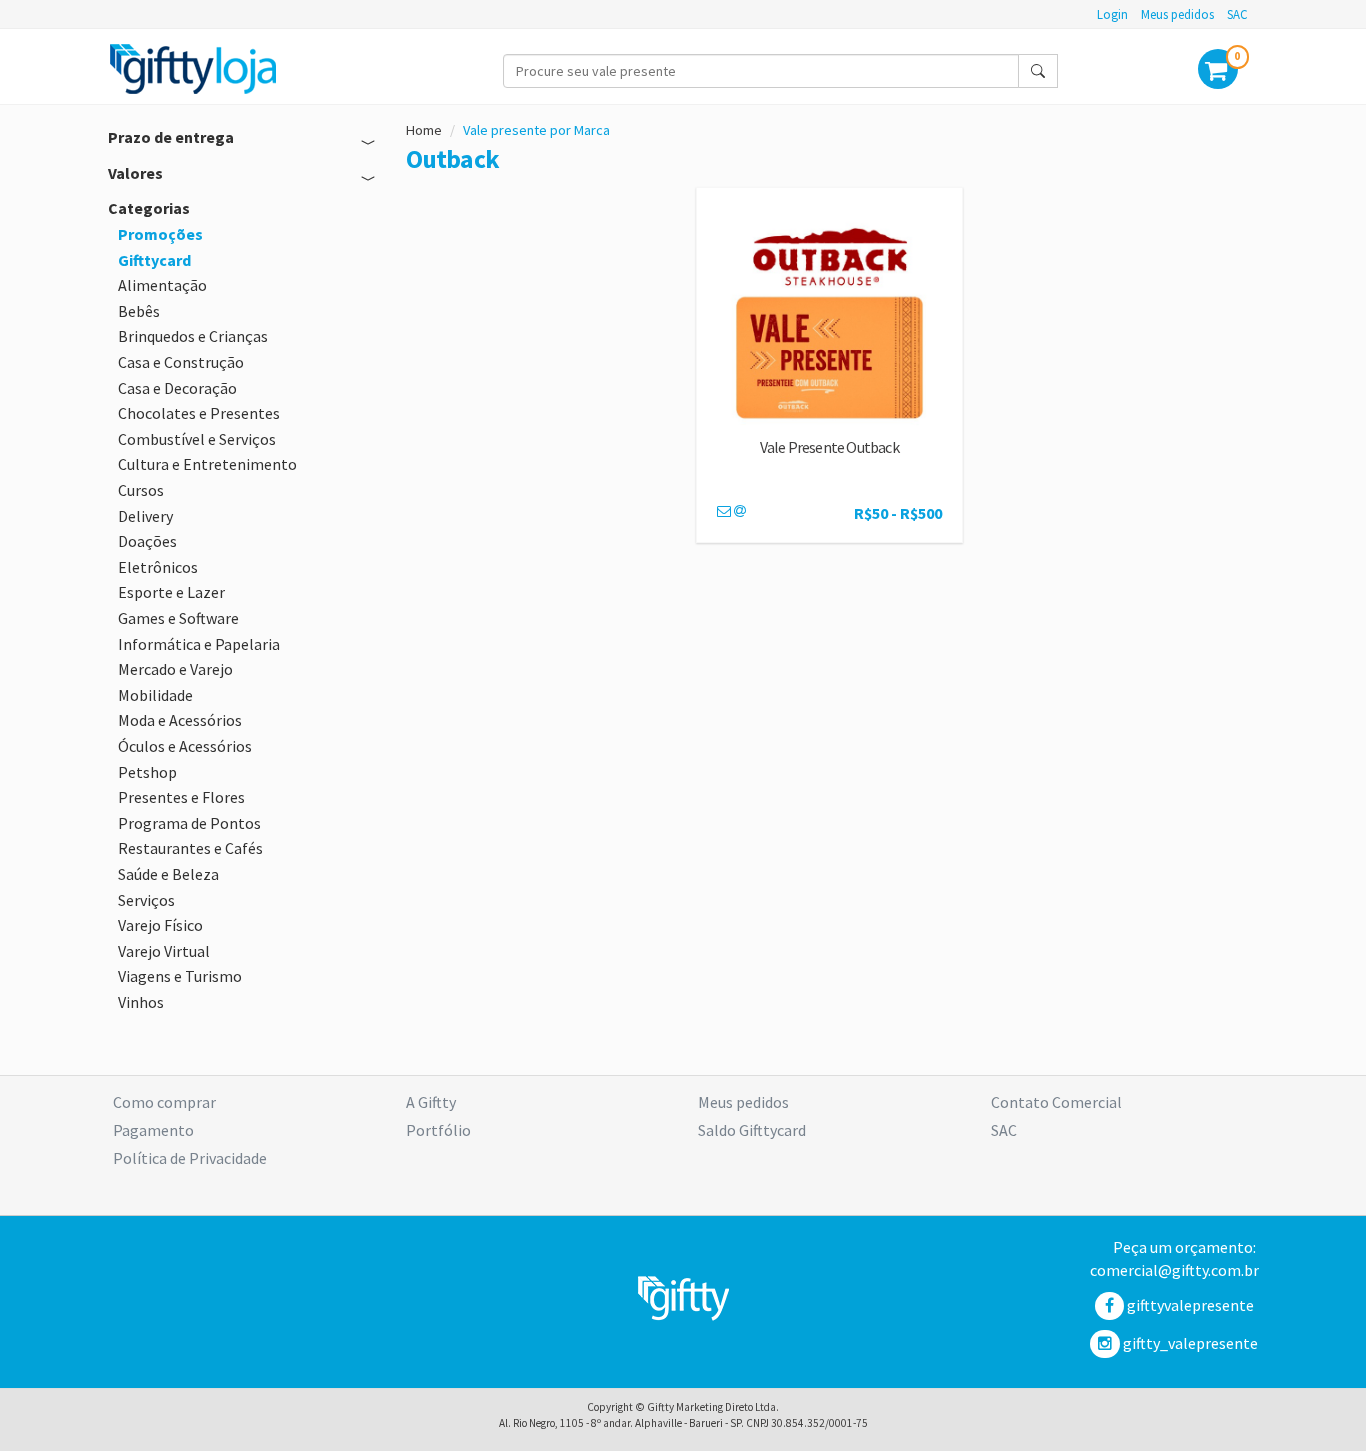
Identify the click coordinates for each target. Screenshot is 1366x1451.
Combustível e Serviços (197, 439)
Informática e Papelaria (199, 644)
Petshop (147, 772)
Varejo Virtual (164, 951)
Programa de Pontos (189, 823)
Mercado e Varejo (175, 669)
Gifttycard (154, 260)
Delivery (145, 516)
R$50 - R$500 (898, 513)
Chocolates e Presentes (199, 413)
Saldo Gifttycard (752, 1130)
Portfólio (438, 1130)
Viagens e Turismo (180, 976)
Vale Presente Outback (829, 447)
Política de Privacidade (190, 1158)
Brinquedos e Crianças (193, 336)
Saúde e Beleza (168, 874)
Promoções (160, 234)
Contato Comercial (1056, 1102)
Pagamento (153, 1130)
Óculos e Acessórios (185, 746)
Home (424, 130)
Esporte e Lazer (171, 592)
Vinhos (141, 1002)
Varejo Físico (160, 925)
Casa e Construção (181, 362)
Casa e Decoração (177, 388)
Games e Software (178, 618)
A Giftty (431, 1102)
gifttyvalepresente (1189, 1305)
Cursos (141, 490)
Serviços (146, 900)
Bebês (139, 311)
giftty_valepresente (1189, 1343)
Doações (147, 541)
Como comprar (164, 1102)
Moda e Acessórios (180, 720)
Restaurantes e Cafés (190, 848)
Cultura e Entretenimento (207, 464)
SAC (1237, 14)
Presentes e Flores (181, 797)
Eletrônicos (158, 567)
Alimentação (162, 285)
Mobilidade (155, 695)
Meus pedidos (1177, 14)
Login (1112, 14)
